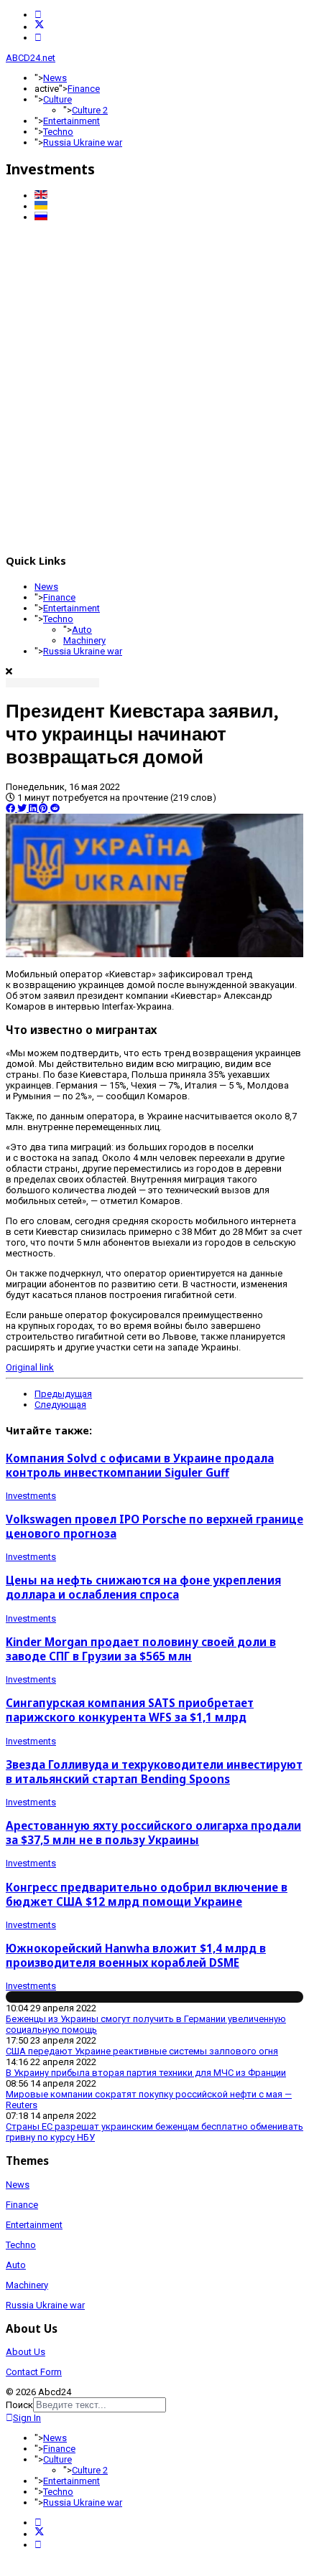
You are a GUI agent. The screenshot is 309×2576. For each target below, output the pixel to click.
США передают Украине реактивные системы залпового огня (142, 2051)
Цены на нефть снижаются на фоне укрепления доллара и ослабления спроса (143, 1587)
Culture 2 (90, 110)
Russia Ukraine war (83, 142)
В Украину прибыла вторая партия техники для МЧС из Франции (146, 2073)
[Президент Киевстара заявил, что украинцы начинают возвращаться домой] (154, 954)
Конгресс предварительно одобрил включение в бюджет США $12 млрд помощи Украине (147, 1894)
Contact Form (34, 2372)
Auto (82, 630)
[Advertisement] (154, 386)
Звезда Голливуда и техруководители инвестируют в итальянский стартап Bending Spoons (154, 1772)
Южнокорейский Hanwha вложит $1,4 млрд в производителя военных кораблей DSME (136, 1955)
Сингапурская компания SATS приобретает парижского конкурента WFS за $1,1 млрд (130, 1710)
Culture (57, 99)
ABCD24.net (31, 58)
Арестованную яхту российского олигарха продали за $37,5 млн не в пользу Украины (153, 1833)
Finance (84, 89)
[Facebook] (38, 15)
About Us (26, 2352)
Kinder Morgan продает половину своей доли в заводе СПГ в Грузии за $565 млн (141, 1649)
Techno (58, 132)
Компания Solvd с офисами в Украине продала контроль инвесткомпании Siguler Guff (140, 1465)
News (55, 78)
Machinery (84, 640)
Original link (30, 1367)
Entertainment (72, 121)
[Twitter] (40, 27)
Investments (31, 1496)
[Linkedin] (38, 38)
